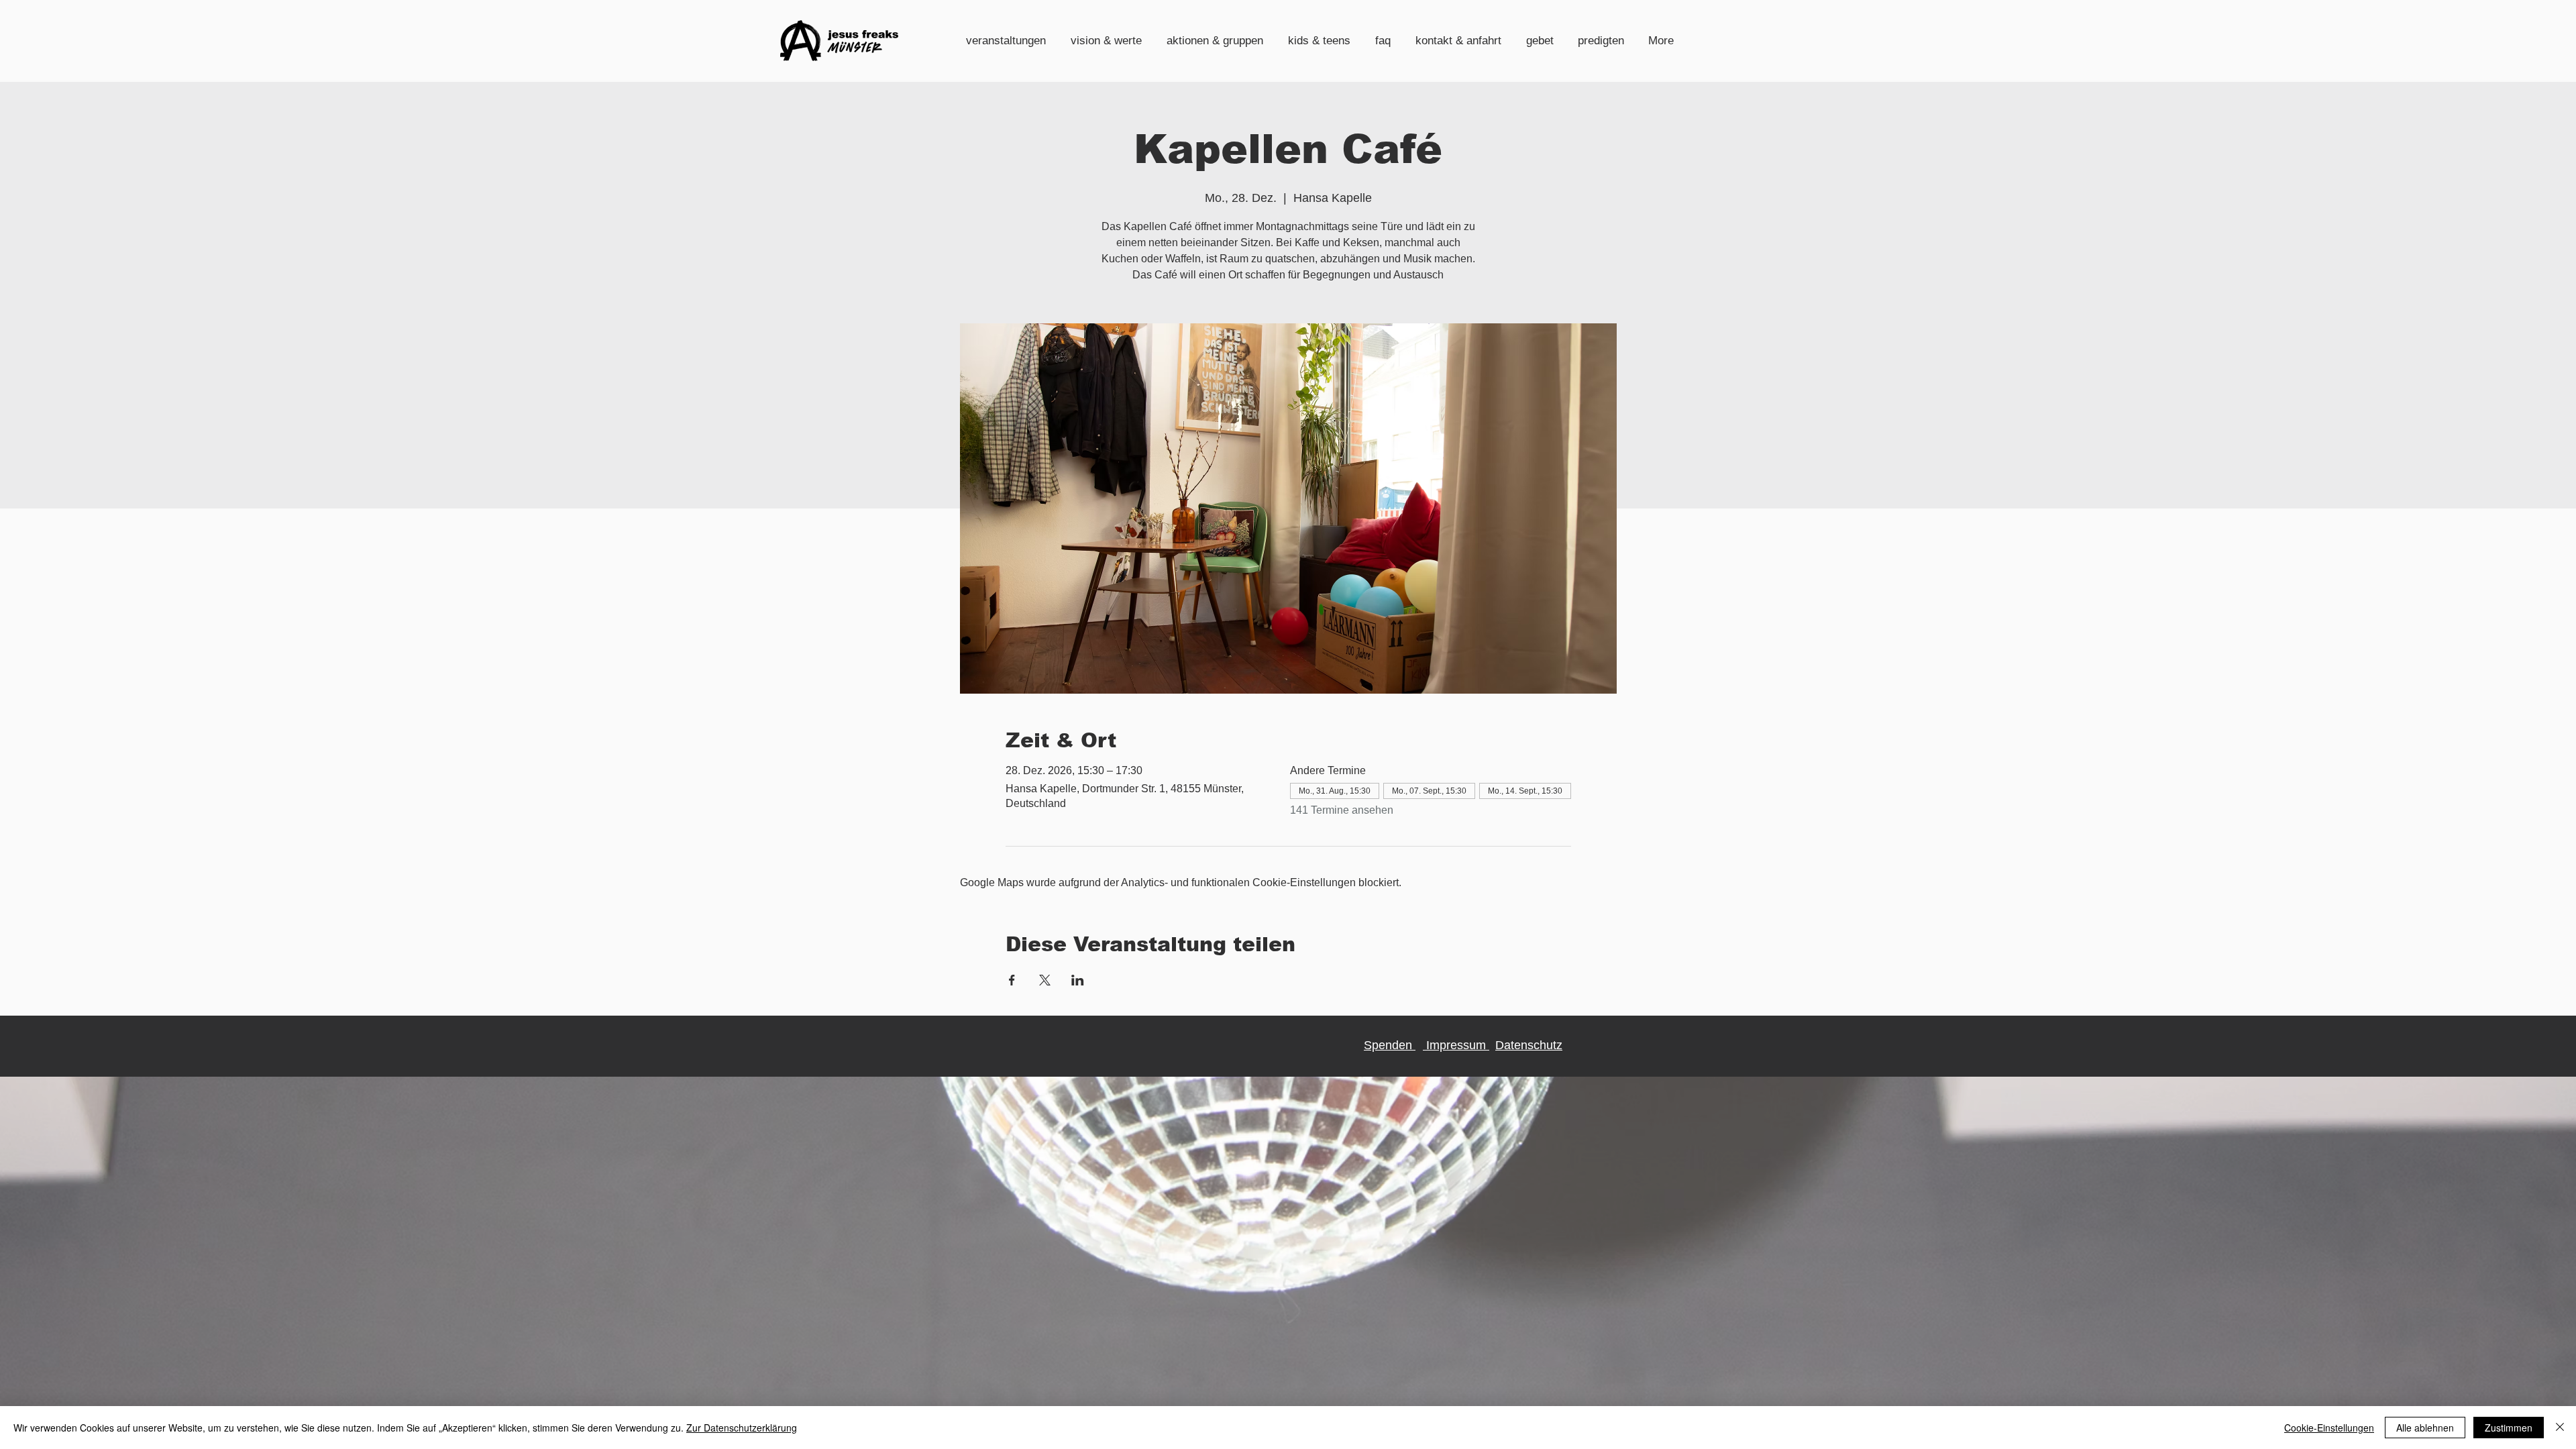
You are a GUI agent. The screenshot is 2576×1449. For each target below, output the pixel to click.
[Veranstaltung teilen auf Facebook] (1012, 980)
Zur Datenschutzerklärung (742, 1428)
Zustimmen (2509, 1428)
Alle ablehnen (2425, 1428)
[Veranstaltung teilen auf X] (1045, 980)
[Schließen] (2560, 1428)
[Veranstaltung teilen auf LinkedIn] (1078, 980)
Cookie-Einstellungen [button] (2329, 1428)
